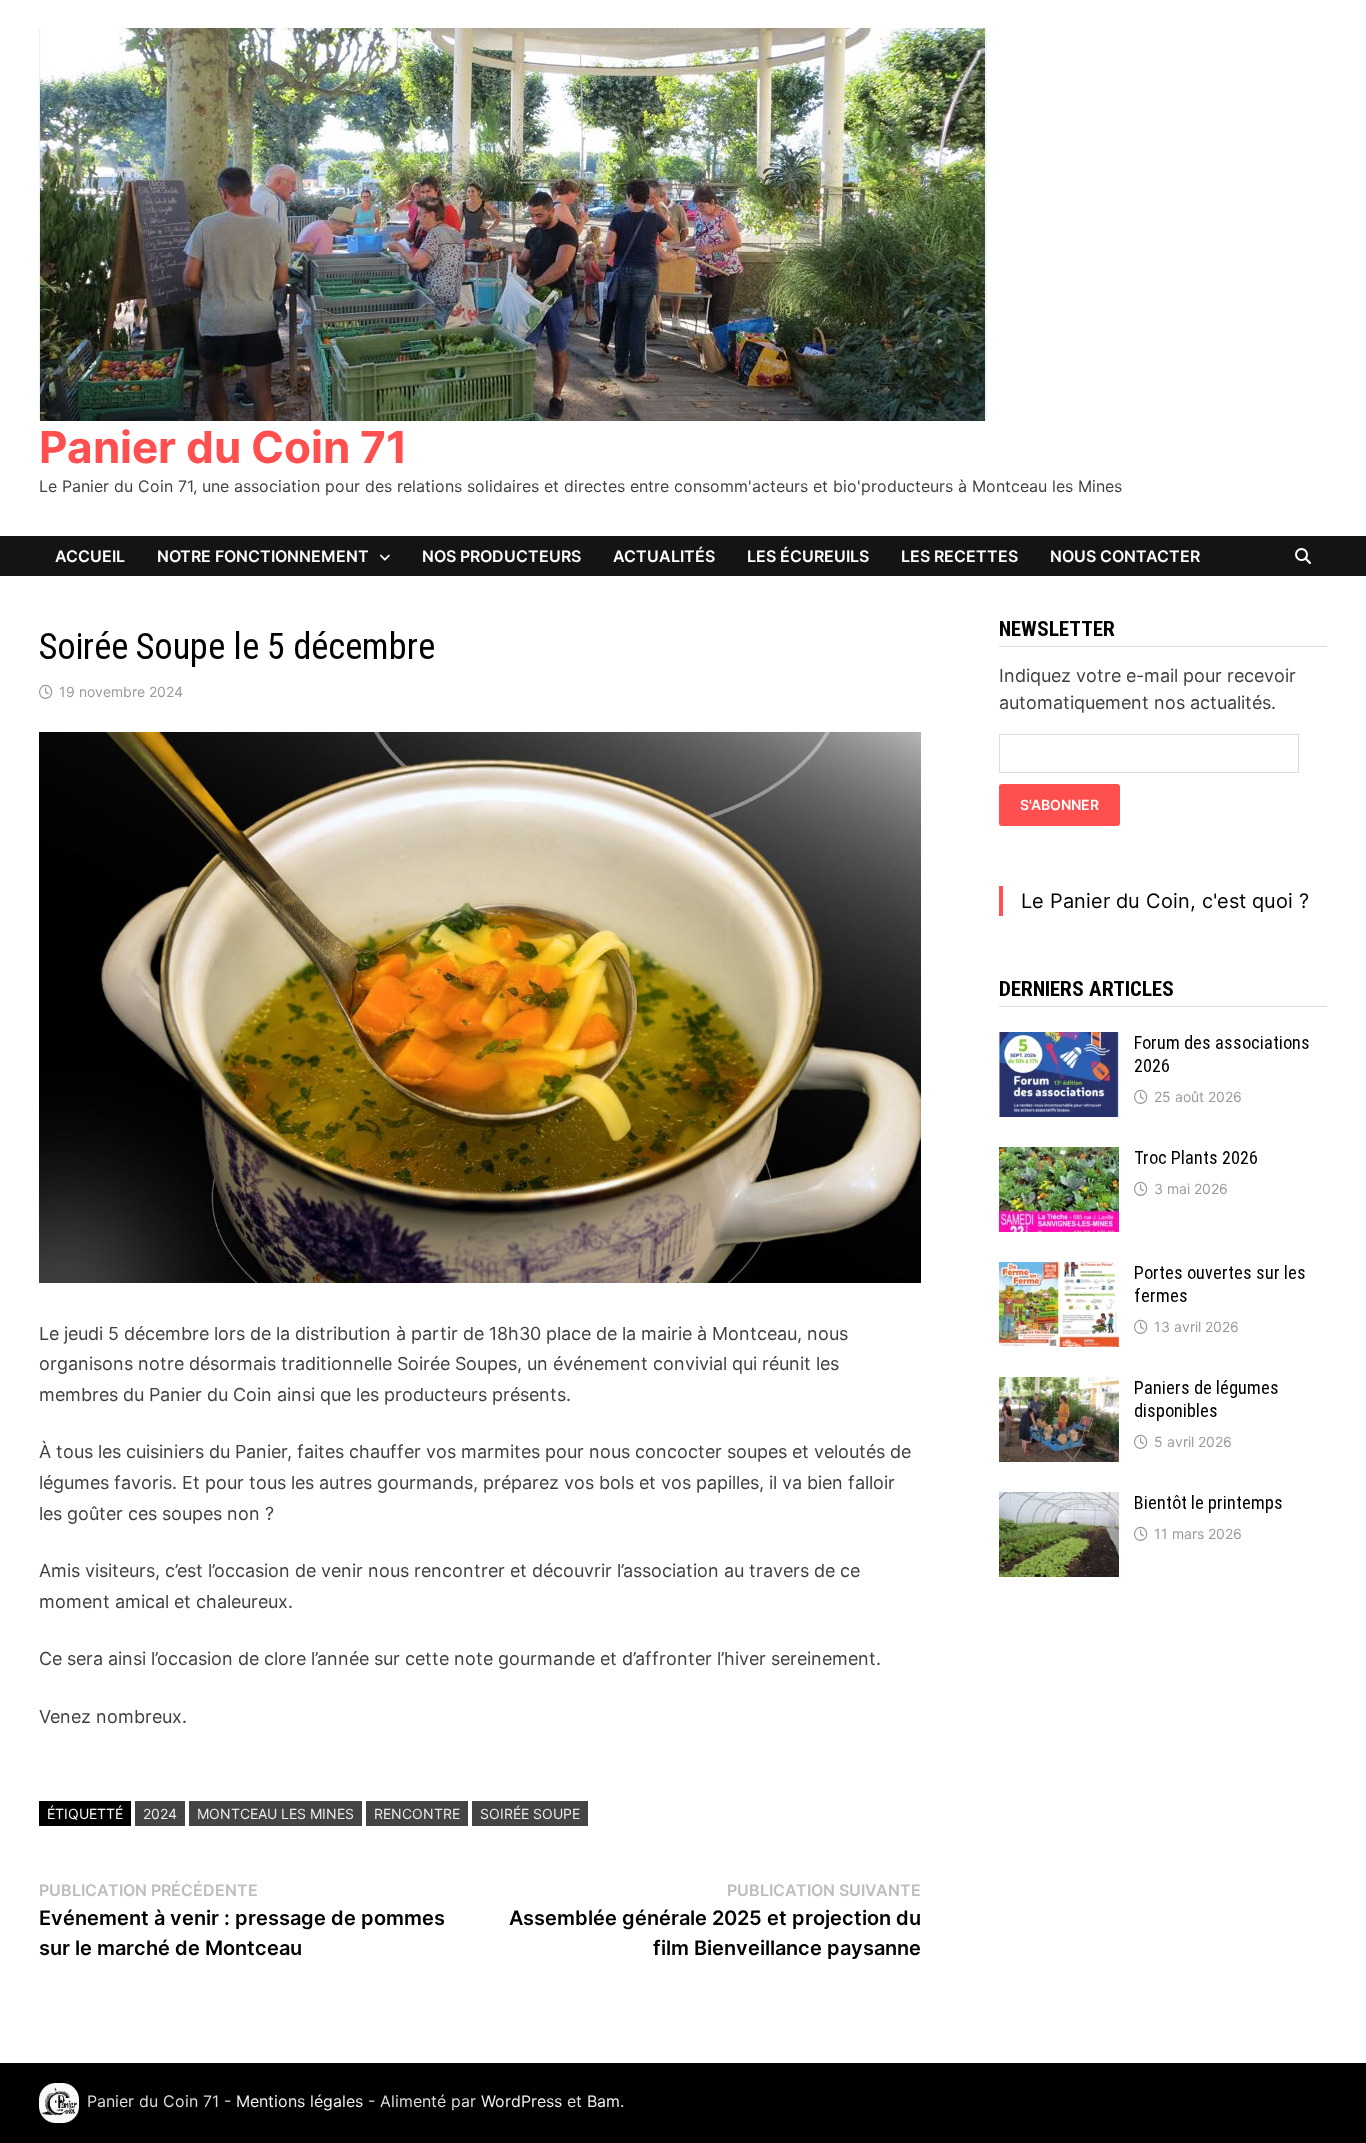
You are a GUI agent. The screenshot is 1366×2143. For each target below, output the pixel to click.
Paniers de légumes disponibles (1206, 1399)
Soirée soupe (530, 1813)
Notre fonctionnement (263, 556)
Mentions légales (299, 2102)
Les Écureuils (808, 556)
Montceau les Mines (275, 1813)
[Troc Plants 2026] (1059, 1160)
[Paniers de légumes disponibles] (1059, 1390)
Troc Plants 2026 (1196, 1157)
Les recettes (959, 556)
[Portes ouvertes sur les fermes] (1059, 1275)
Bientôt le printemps (1208, 1502)
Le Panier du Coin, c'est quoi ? (1165, 901)
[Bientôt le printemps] (1059, 1505)
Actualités (664, 556)
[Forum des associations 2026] (1059, 1045)
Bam (603, 2102)
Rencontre (417, 1813)
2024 (160, 1813)
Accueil (90, 556)
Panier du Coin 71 (223, 447)
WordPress (521, 2102)
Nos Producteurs (501, 556)
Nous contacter (1125, 556)
